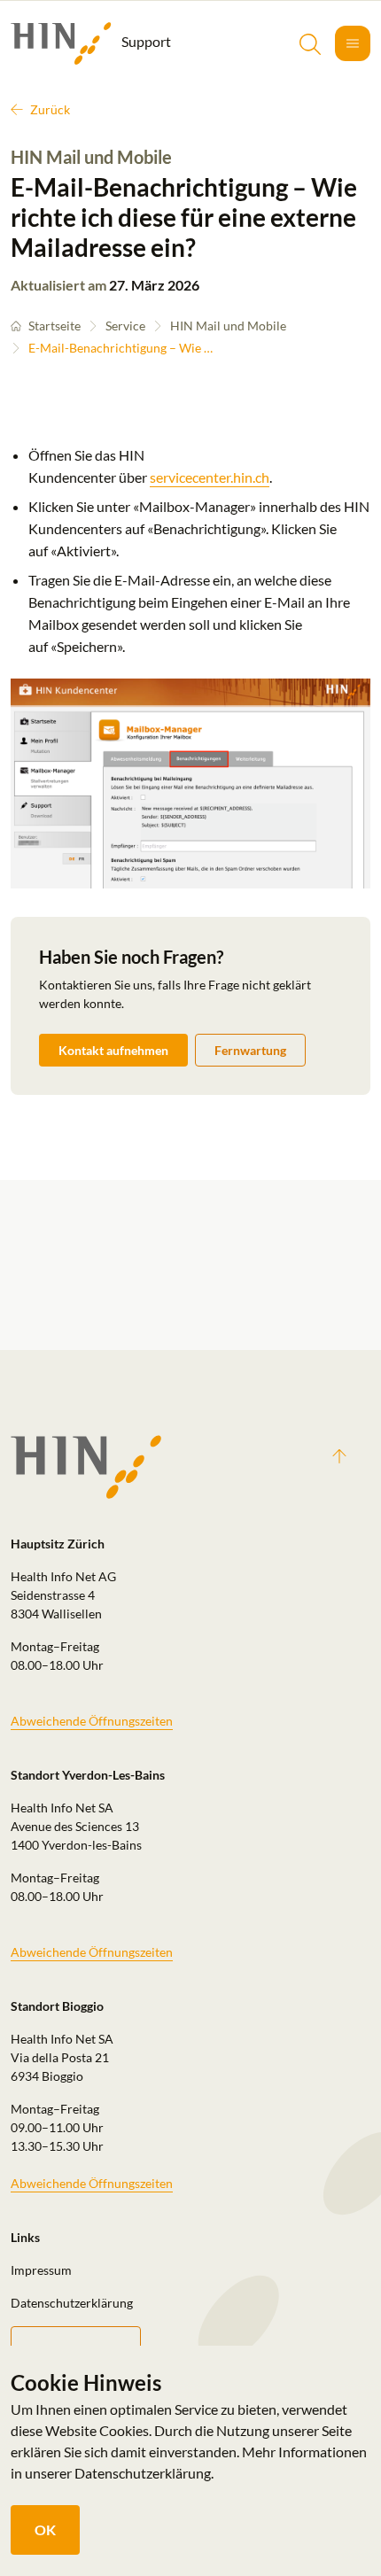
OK (45, 2529)
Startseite (54, 326)
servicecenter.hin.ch (210, 477)
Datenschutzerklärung (72, 2303)
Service (125, 326)
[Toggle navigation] (353, 43)
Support (145, 41)
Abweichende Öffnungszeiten (92, 1721)
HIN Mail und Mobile (228, 326)
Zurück (50, 109)
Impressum (41, 2270)
